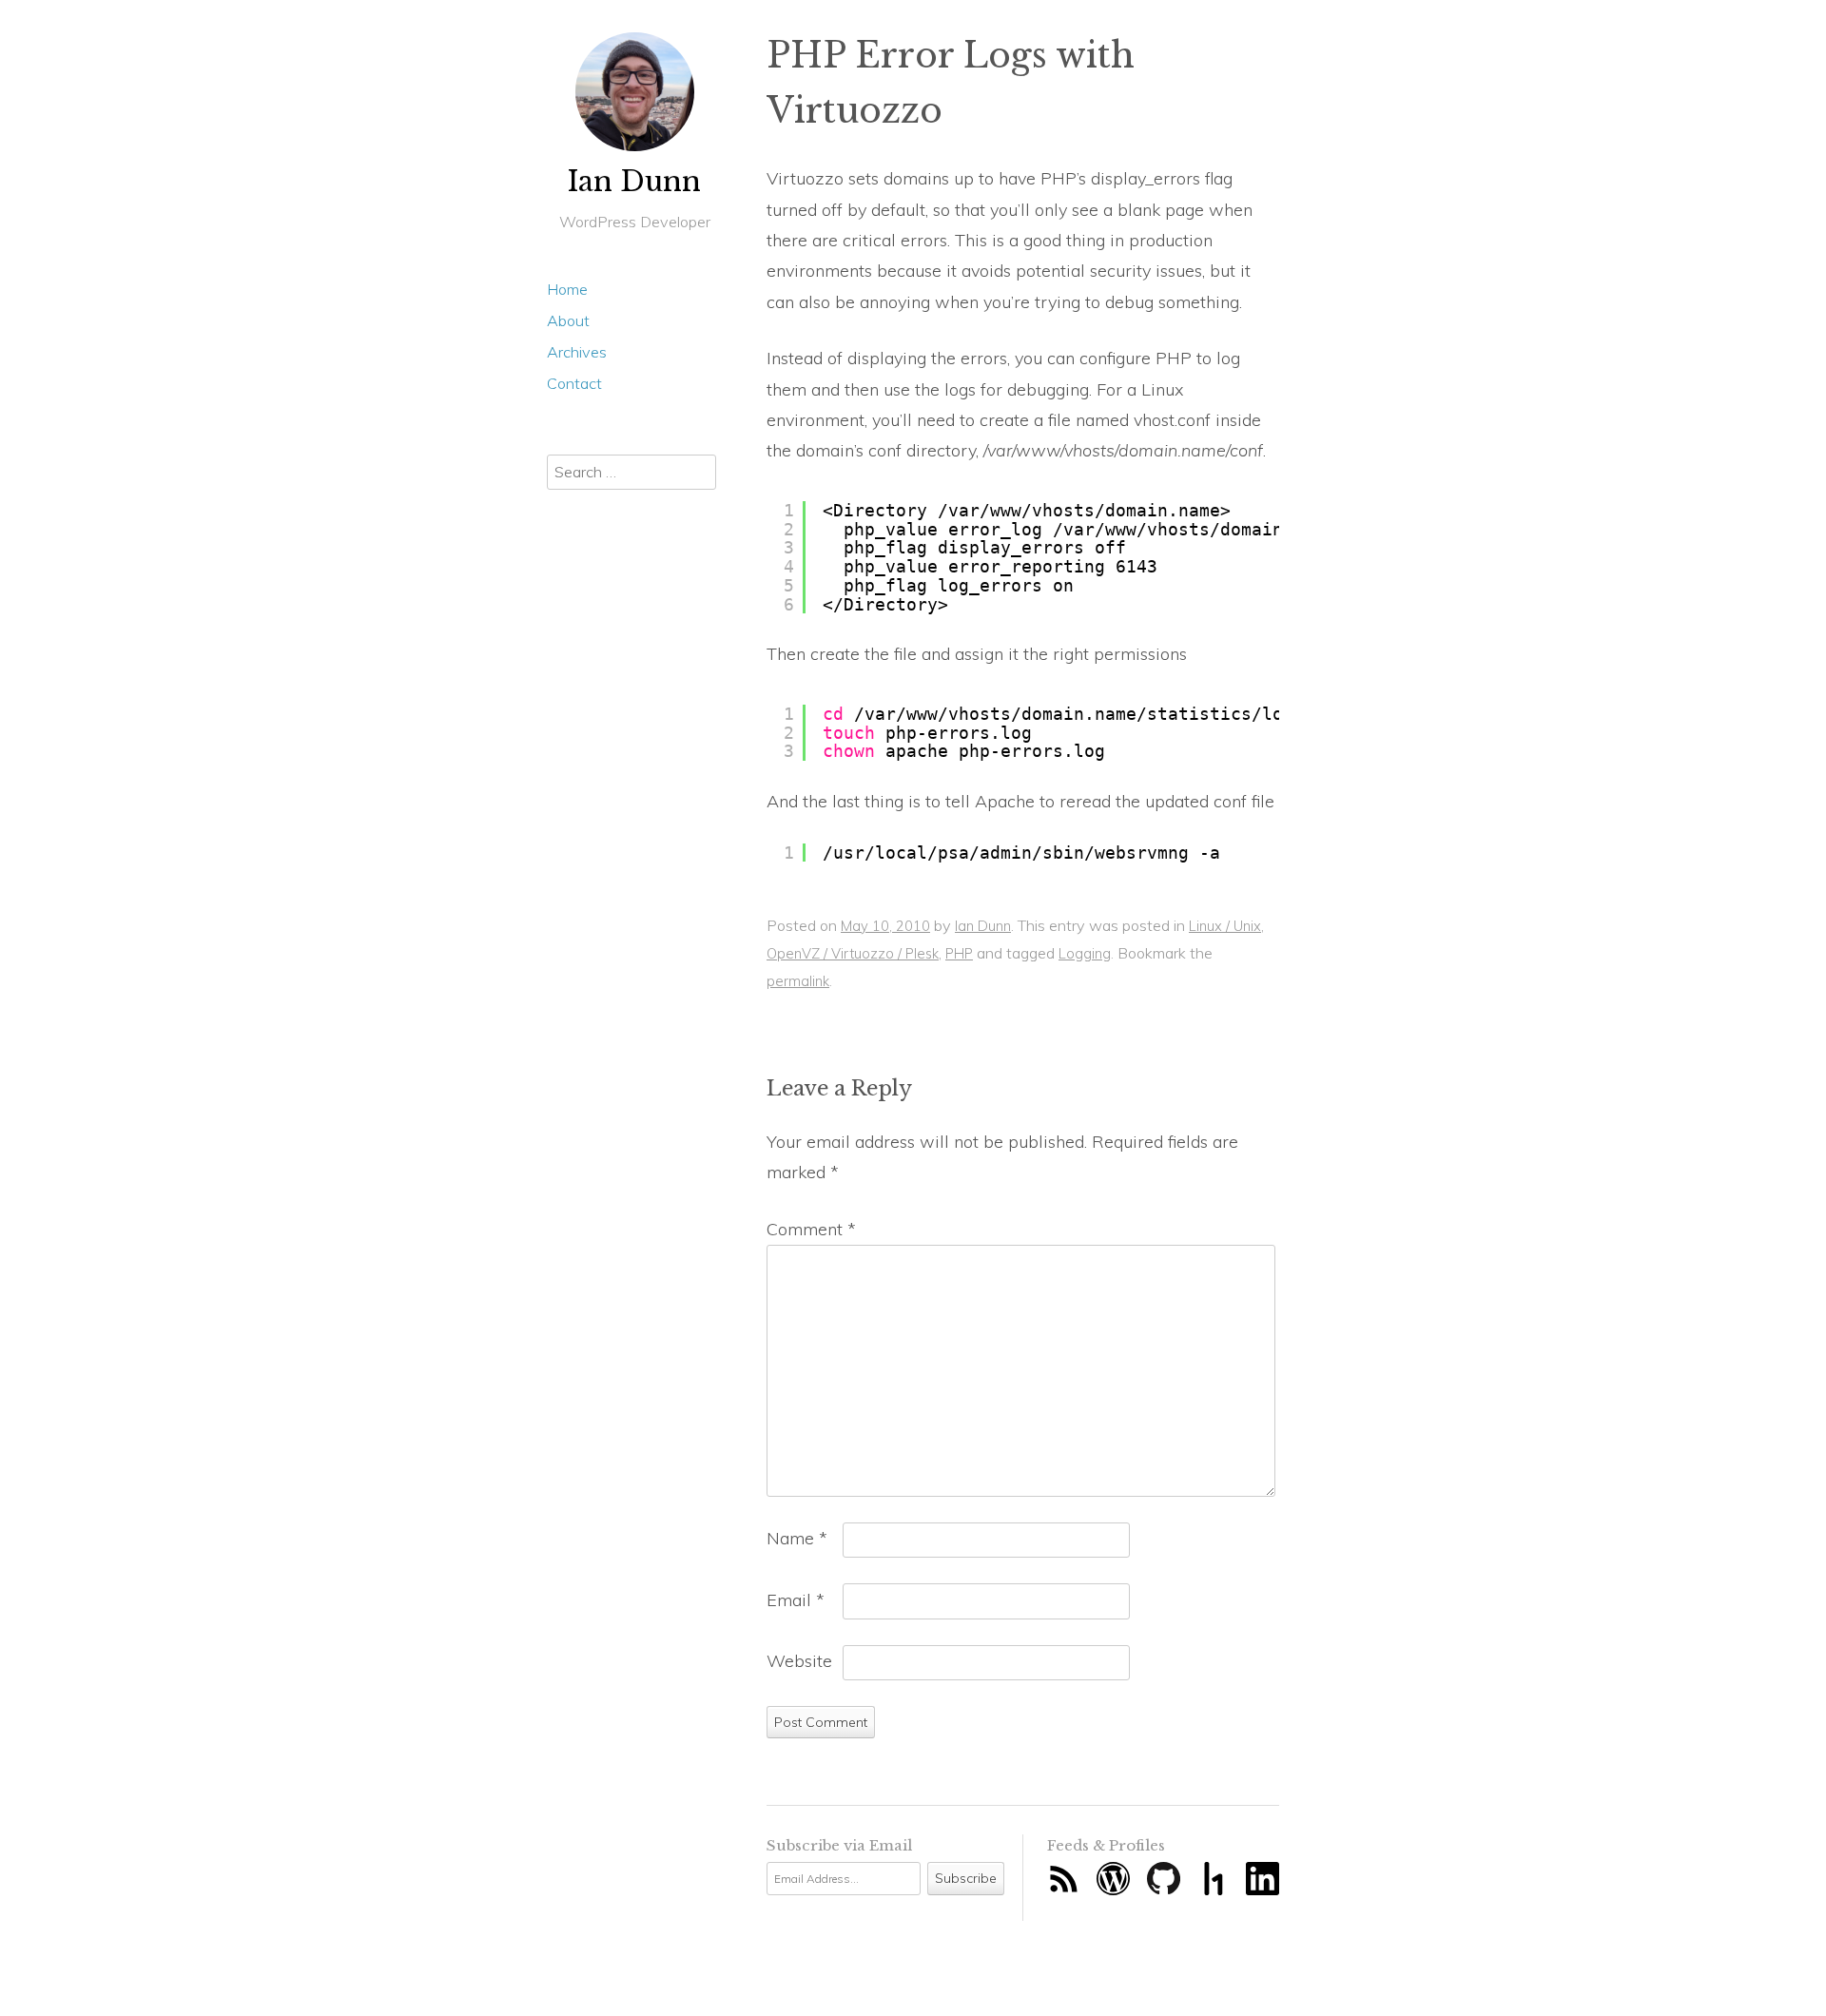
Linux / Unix (1225, 926)
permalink (798, 981)
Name (797, 1538)
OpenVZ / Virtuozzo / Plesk (853, 953)
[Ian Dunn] (635, 92)
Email (796, 1600)
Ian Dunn (634, 182)
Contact (574, 383)
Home (567, 289)
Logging (1085, 953)
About (568, 320)
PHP (959, 953)
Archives (577, 352)
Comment (811, 1229)
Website (799, 1661)
